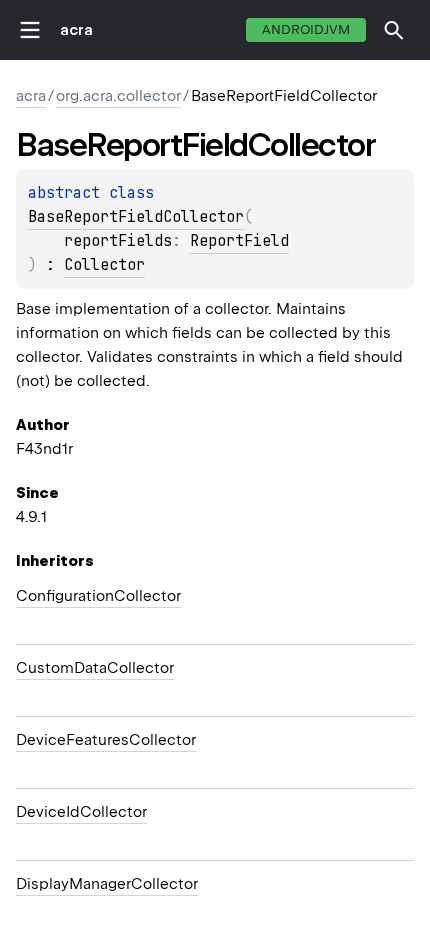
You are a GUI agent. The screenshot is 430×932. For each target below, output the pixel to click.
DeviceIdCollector (81, 812)
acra (76, 30)
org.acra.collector (118, 96)
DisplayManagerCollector (107, 884)
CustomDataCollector (95, 668)
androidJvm (306, 29)
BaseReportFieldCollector (136, 217)
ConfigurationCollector (98, 596)
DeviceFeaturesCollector (106, 740)
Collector (104, 265)
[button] (394, 30)
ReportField (239, 241)
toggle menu (30, 30)
